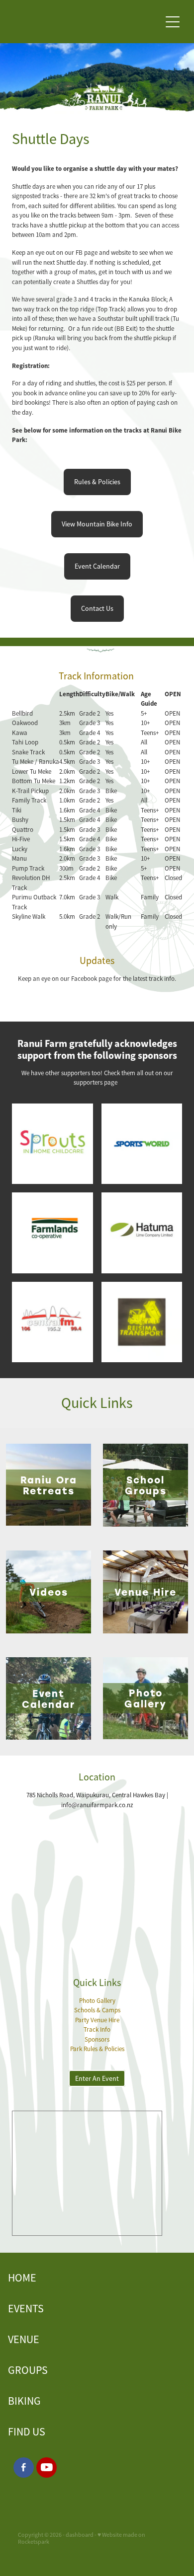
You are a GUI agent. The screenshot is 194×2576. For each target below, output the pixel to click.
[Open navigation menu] (173, 22)
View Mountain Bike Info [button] (97, 524)
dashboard (80, 2535)
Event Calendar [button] (97, 566)
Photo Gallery (97, 2001)
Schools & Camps (97, 2010)
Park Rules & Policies (97, 2049)
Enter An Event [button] (97, 2078)
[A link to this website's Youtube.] (47, 2467)
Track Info (97, 2029)
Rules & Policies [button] (97, 482)
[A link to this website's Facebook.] (24, 2467)
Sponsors (97, 2039)
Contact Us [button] (97, 608)
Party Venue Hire (97, 2020)
